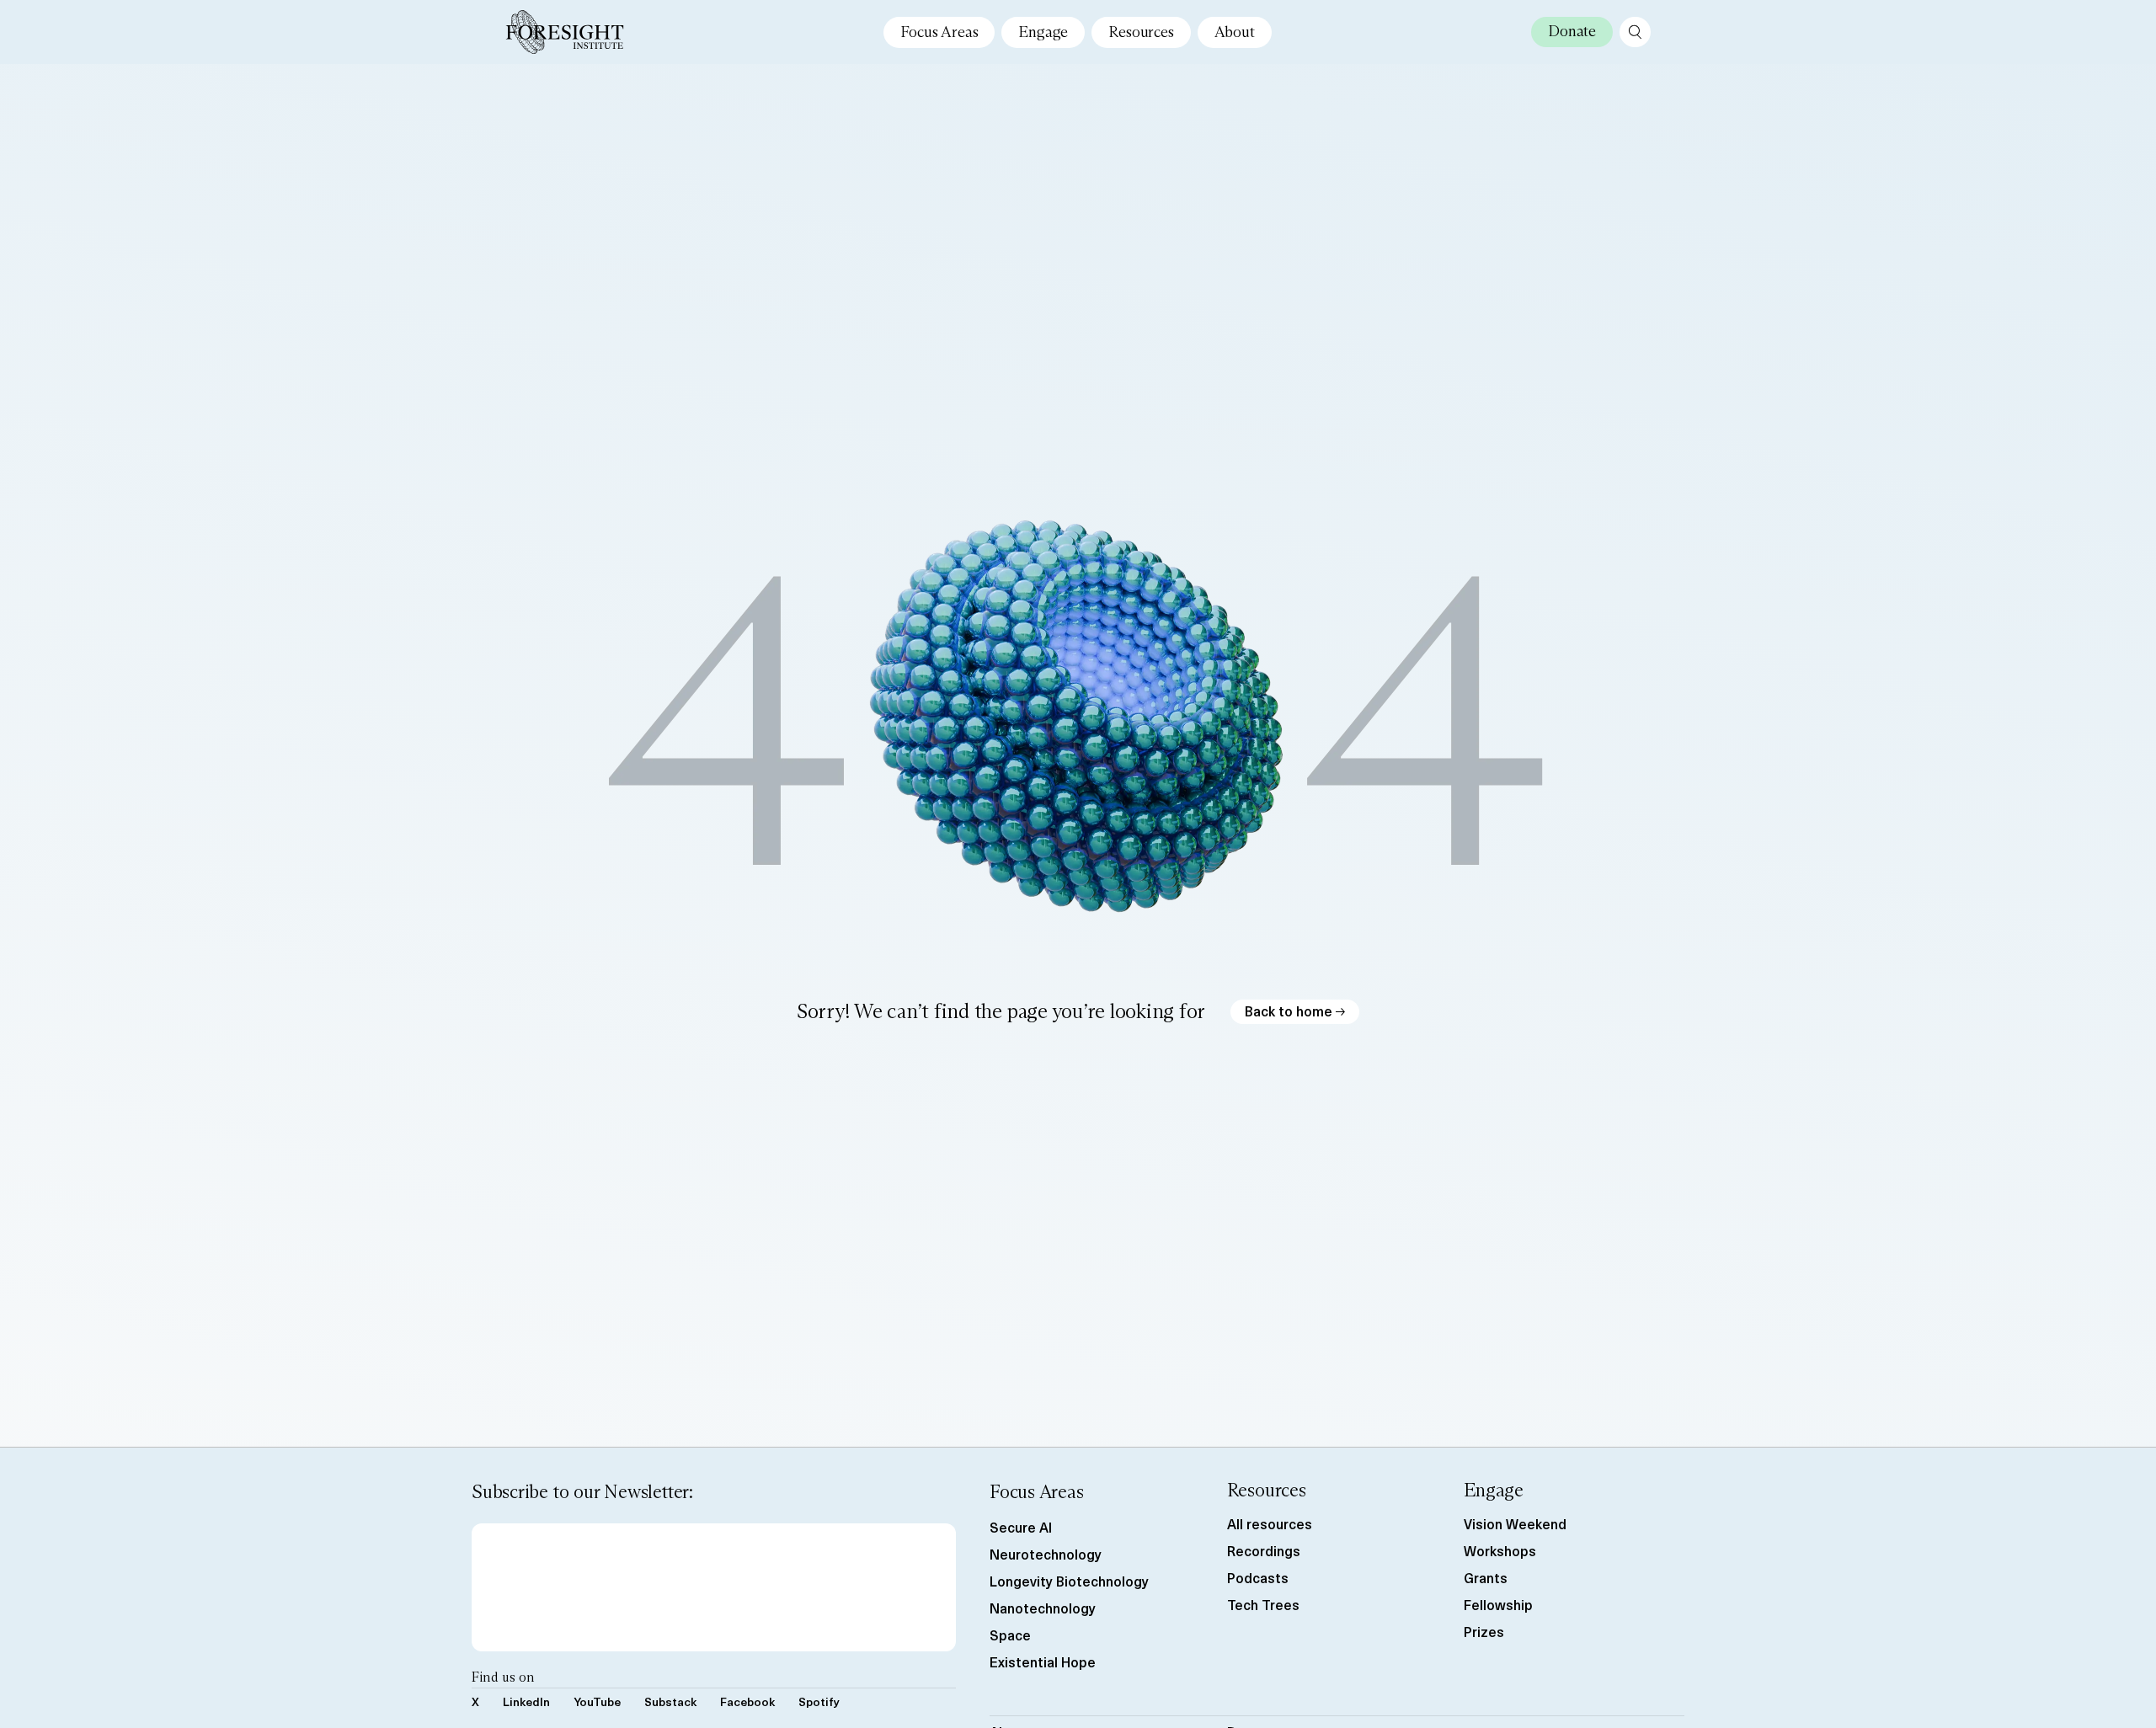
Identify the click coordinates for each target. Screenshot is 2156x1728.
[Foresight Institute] (565, 32)
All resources (1270, 1523)
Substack (670, 1701)
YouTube (597, 1701)
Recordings (1264, 1550)
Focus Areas (939, 32)
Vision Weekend (1515, 1523)
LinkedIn (526, 1701)
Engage (1043, 32)
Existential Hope (1043, 1661)
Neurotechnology (1046, 1554)
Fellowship (1498, 1604)
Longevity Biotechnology (1069, 1581)
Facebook (747, 1701)
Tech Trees (1263, 1604)
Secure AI (1021, 1527)
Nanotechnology (1043, 1608)
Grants (1486, 1577)
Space (1010, 1635)
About (1235, 32)
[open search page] (1635, 32)
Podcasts (1258, 1577)
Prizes (1484, 1631)
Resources (1141, 32)
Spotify (819, 1701)
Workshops (1500, 1550)
